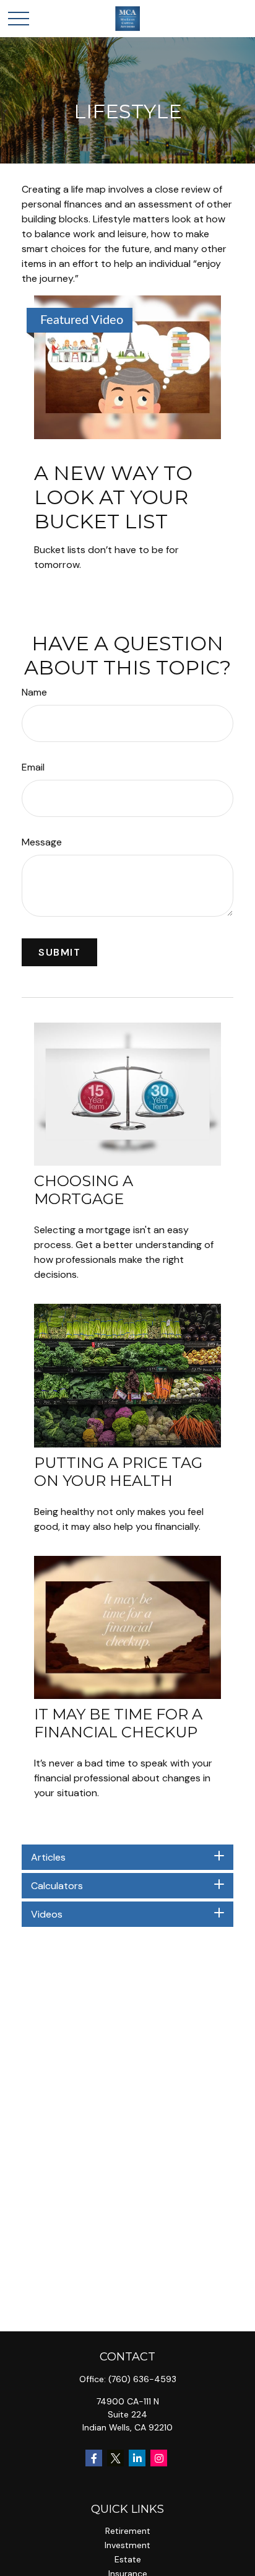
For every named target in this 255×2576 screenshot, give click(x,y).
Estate (128, 2559)
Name (34, 692)
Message (42, 842)
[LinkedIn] (137, 2458)
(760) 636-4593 (142, 2379)
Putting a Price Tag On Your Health (118, 1472)
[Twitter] (115, 2458)
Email (33, 767)
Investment (127, 2545)
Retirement (128, 2531)
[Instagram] (159, 2458)
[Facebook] (94, 2458)
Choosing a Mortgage (84, 1190)
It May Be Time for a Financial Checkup (118, 1723)
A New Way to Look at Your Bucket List (113, 497)
